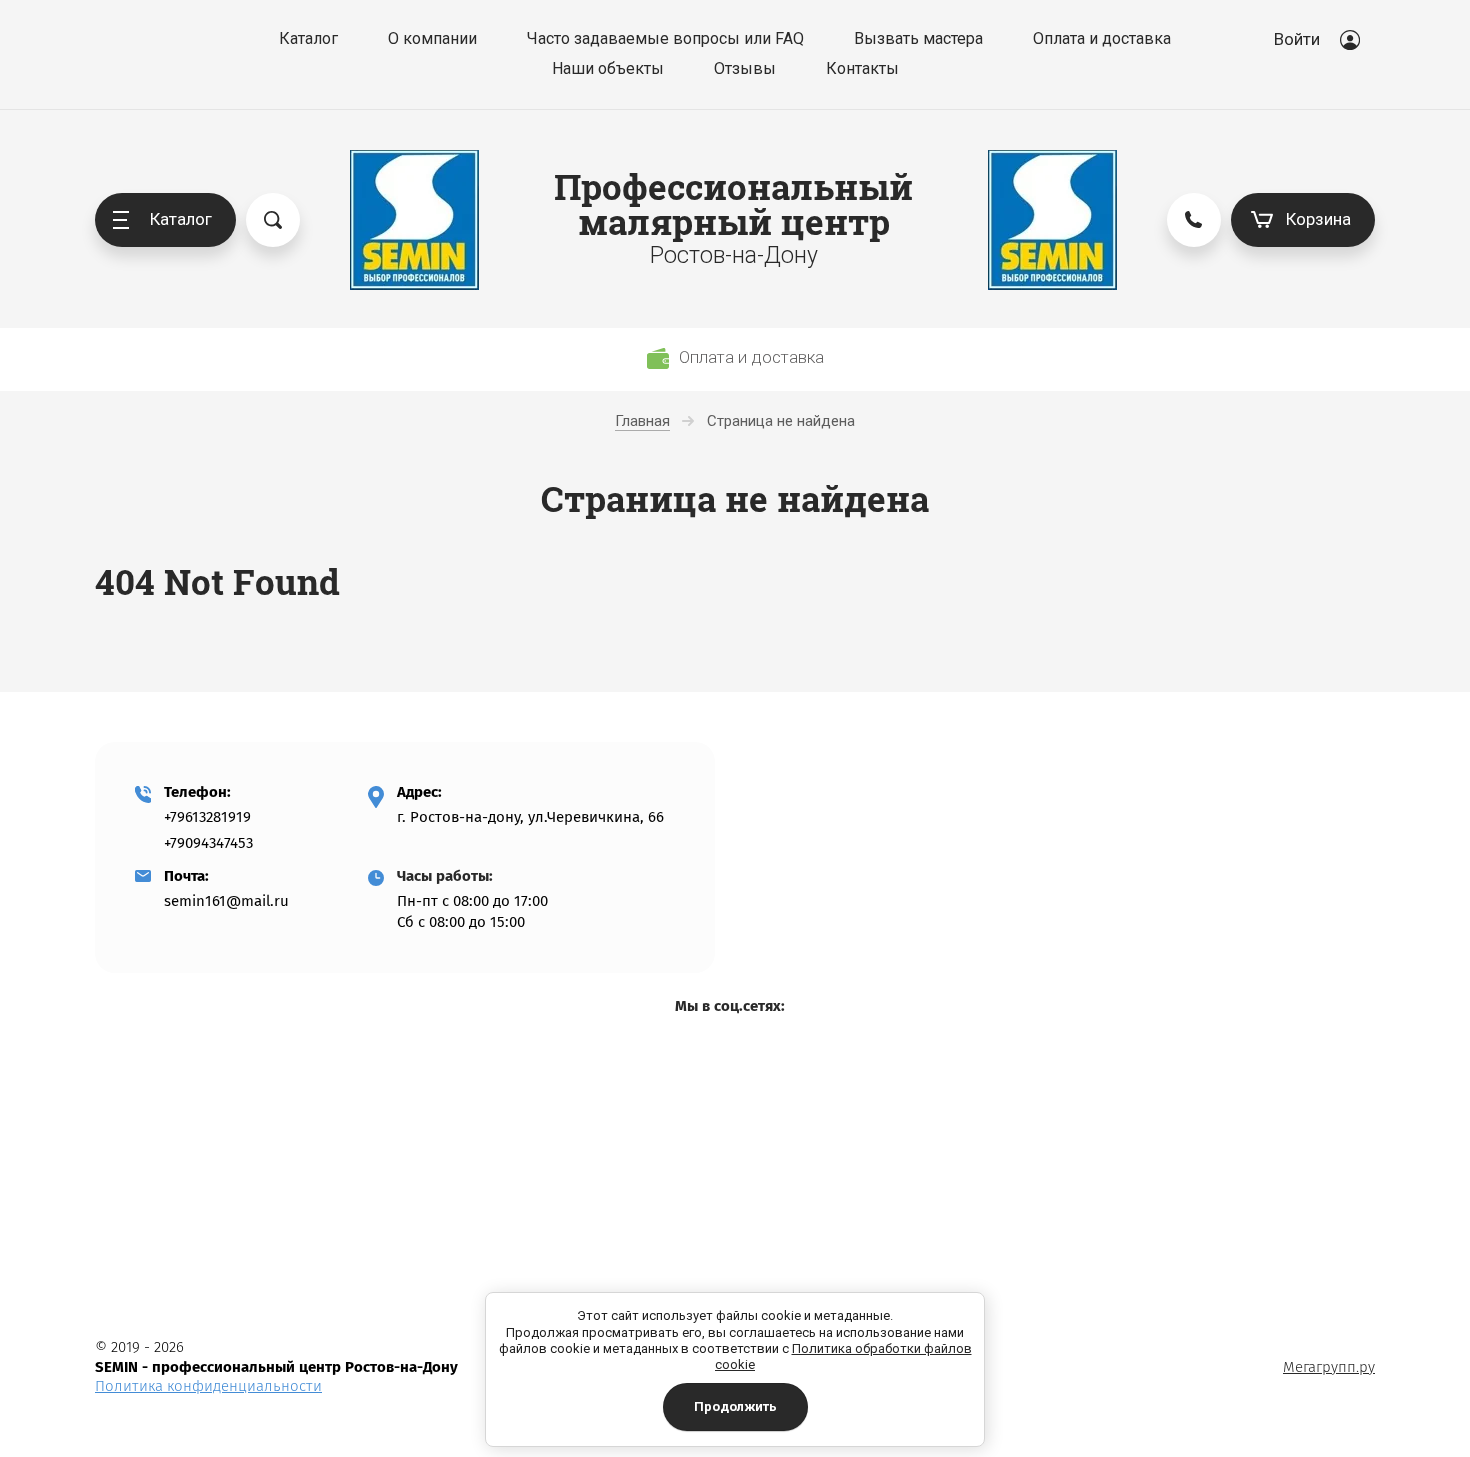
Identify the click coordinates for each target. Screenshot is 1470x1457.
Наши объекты (608, 68)
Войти (1297, 39)
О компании (432, 38)
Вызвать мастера (918, 38)
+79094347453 (208, 843)
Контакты (862, 68)
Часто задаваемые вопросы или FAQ (665, 38)
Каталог (308, 38)
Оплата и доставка (1102, 38)
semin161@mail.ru (226, 901)
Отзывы (745, 68)
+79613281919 (207, 817)
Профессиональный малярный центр (733, 204)
